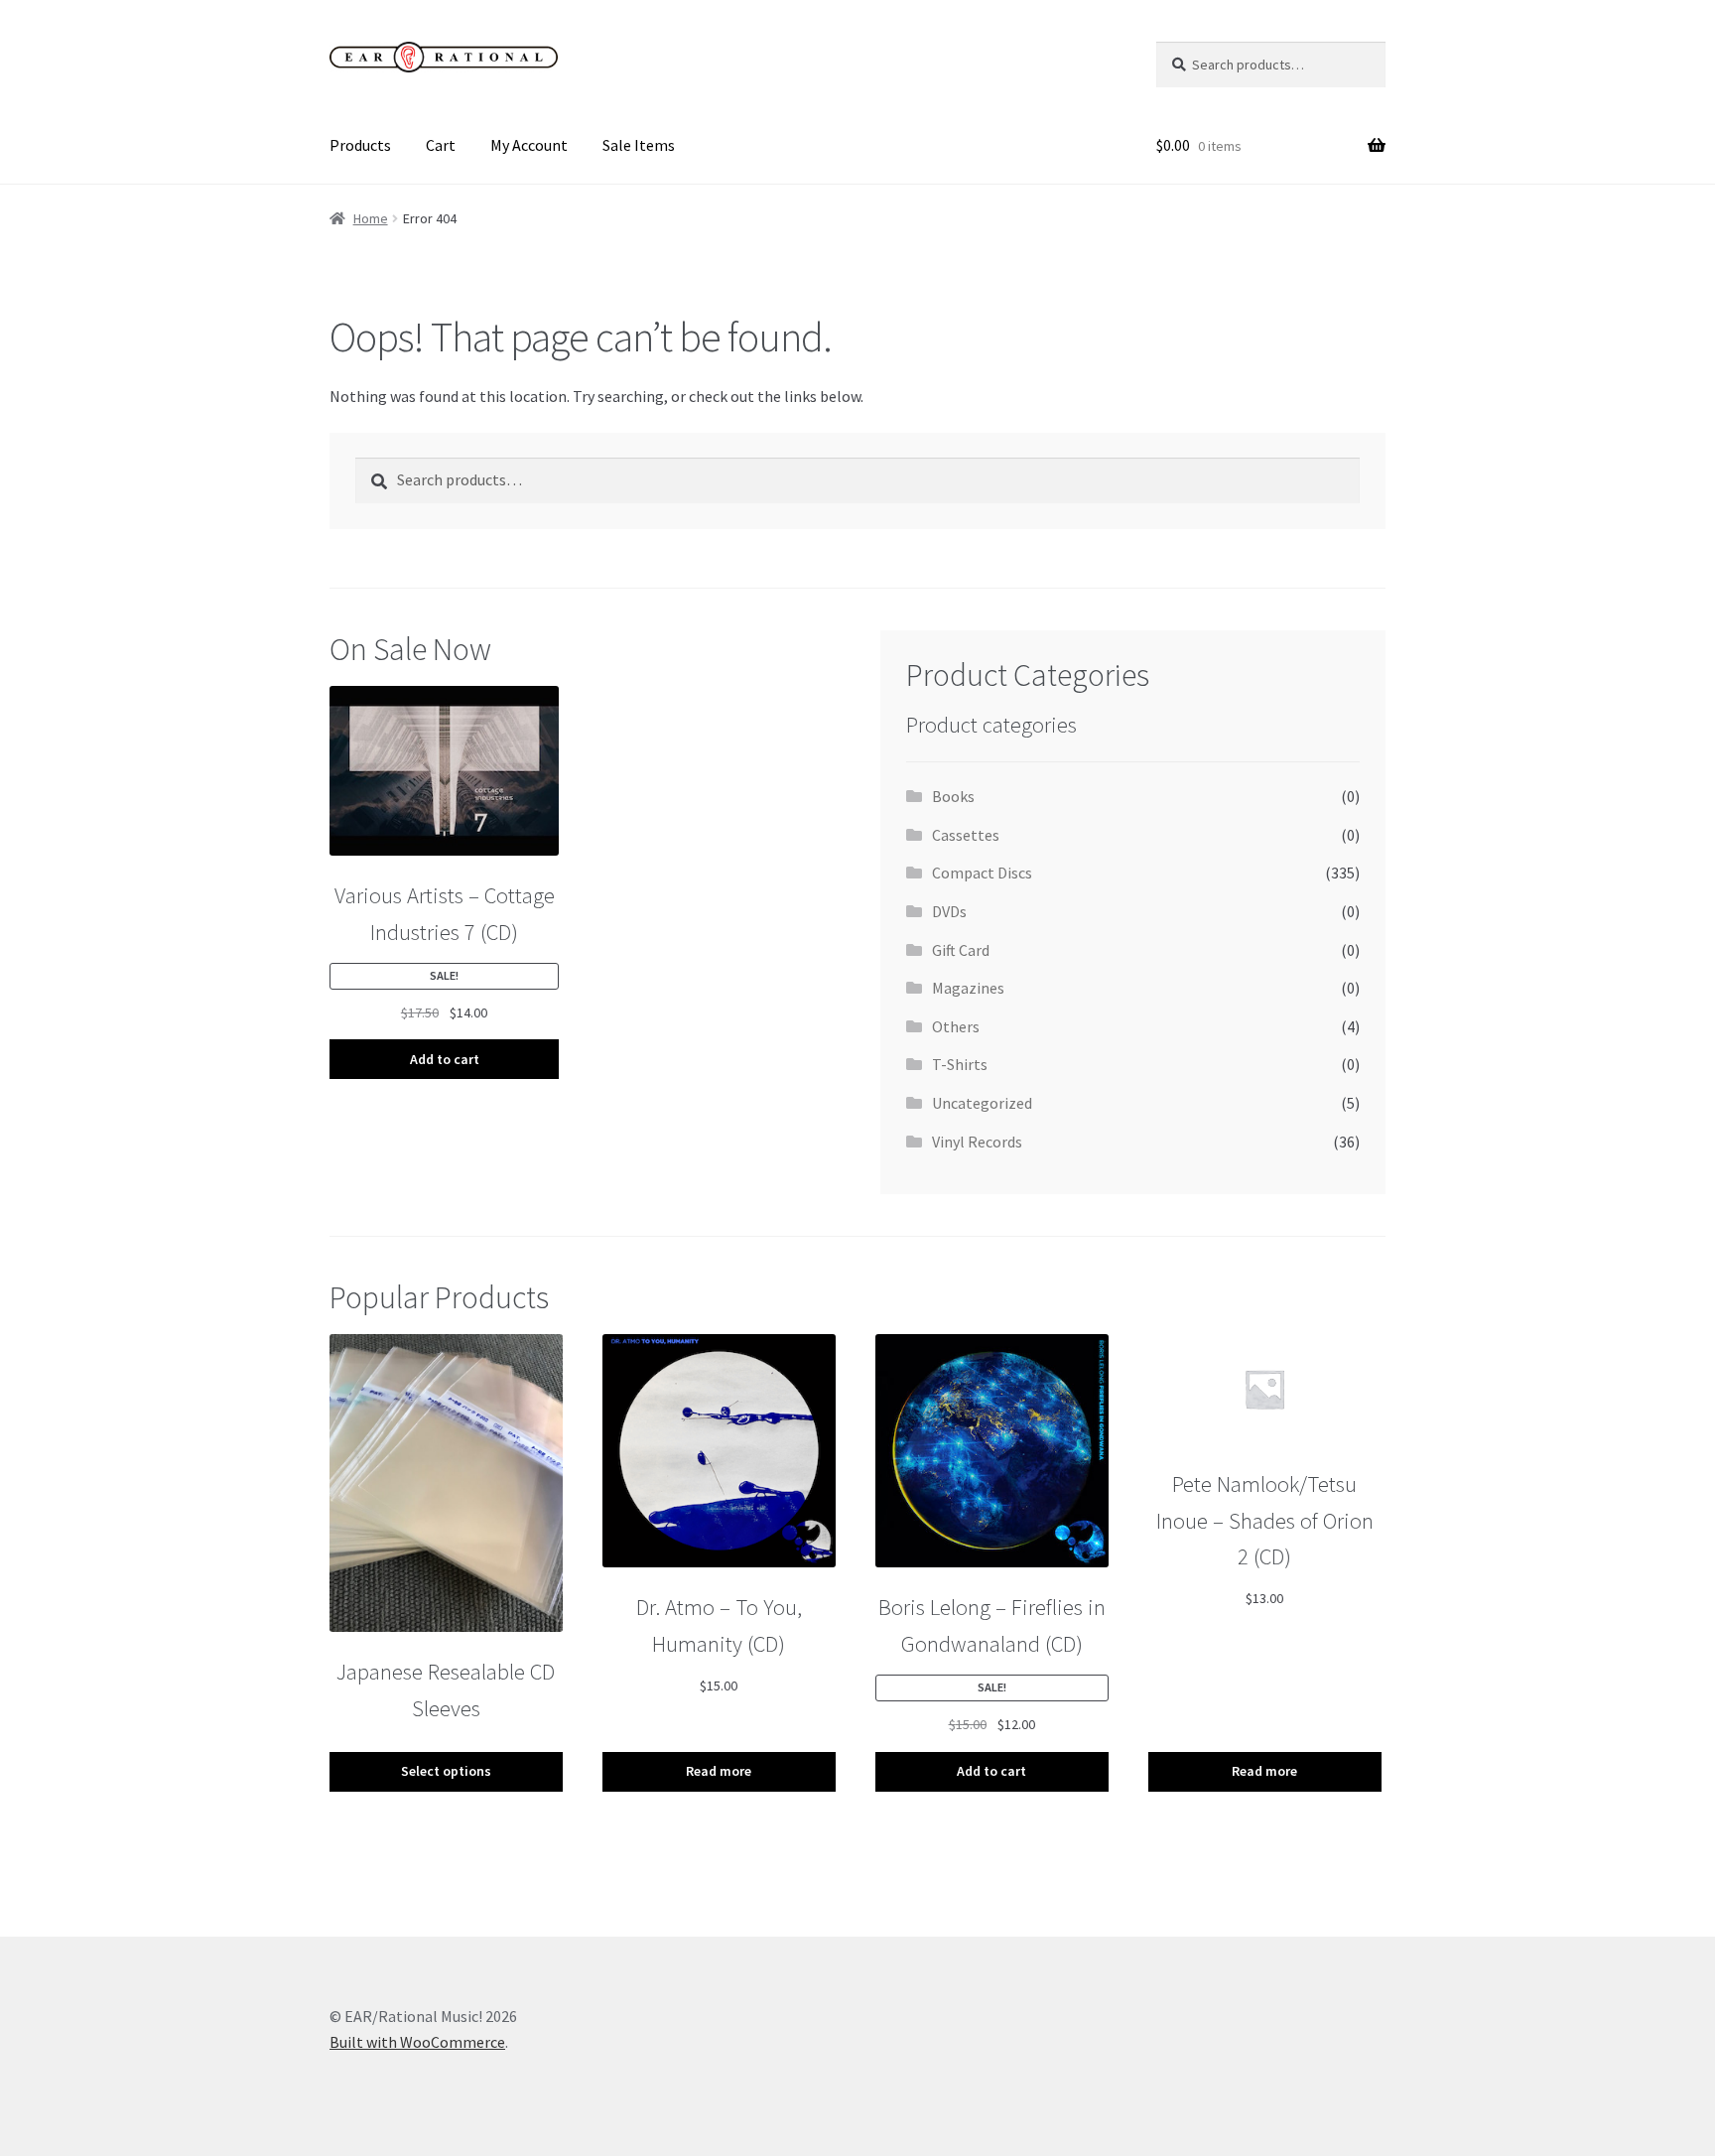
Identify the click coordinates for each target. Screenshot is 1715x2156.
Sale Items (639, 145)
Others (956, 1026)
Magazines (968, 988)
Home (371, 218)
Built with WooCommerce (417, 2042)
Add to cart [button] (445, 1059)
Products (360, 145)
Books (953, 796)
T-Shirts (960, 1064)
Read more (719, 1771)
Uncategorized (982, 1103)
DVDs (949, 911)
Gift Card (961, 950)
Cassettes (966, 835)
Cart (441, 145)
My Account (529, 145)
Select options (446, 1771)
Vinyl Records (977, 1142)
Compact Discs (982, 873)
